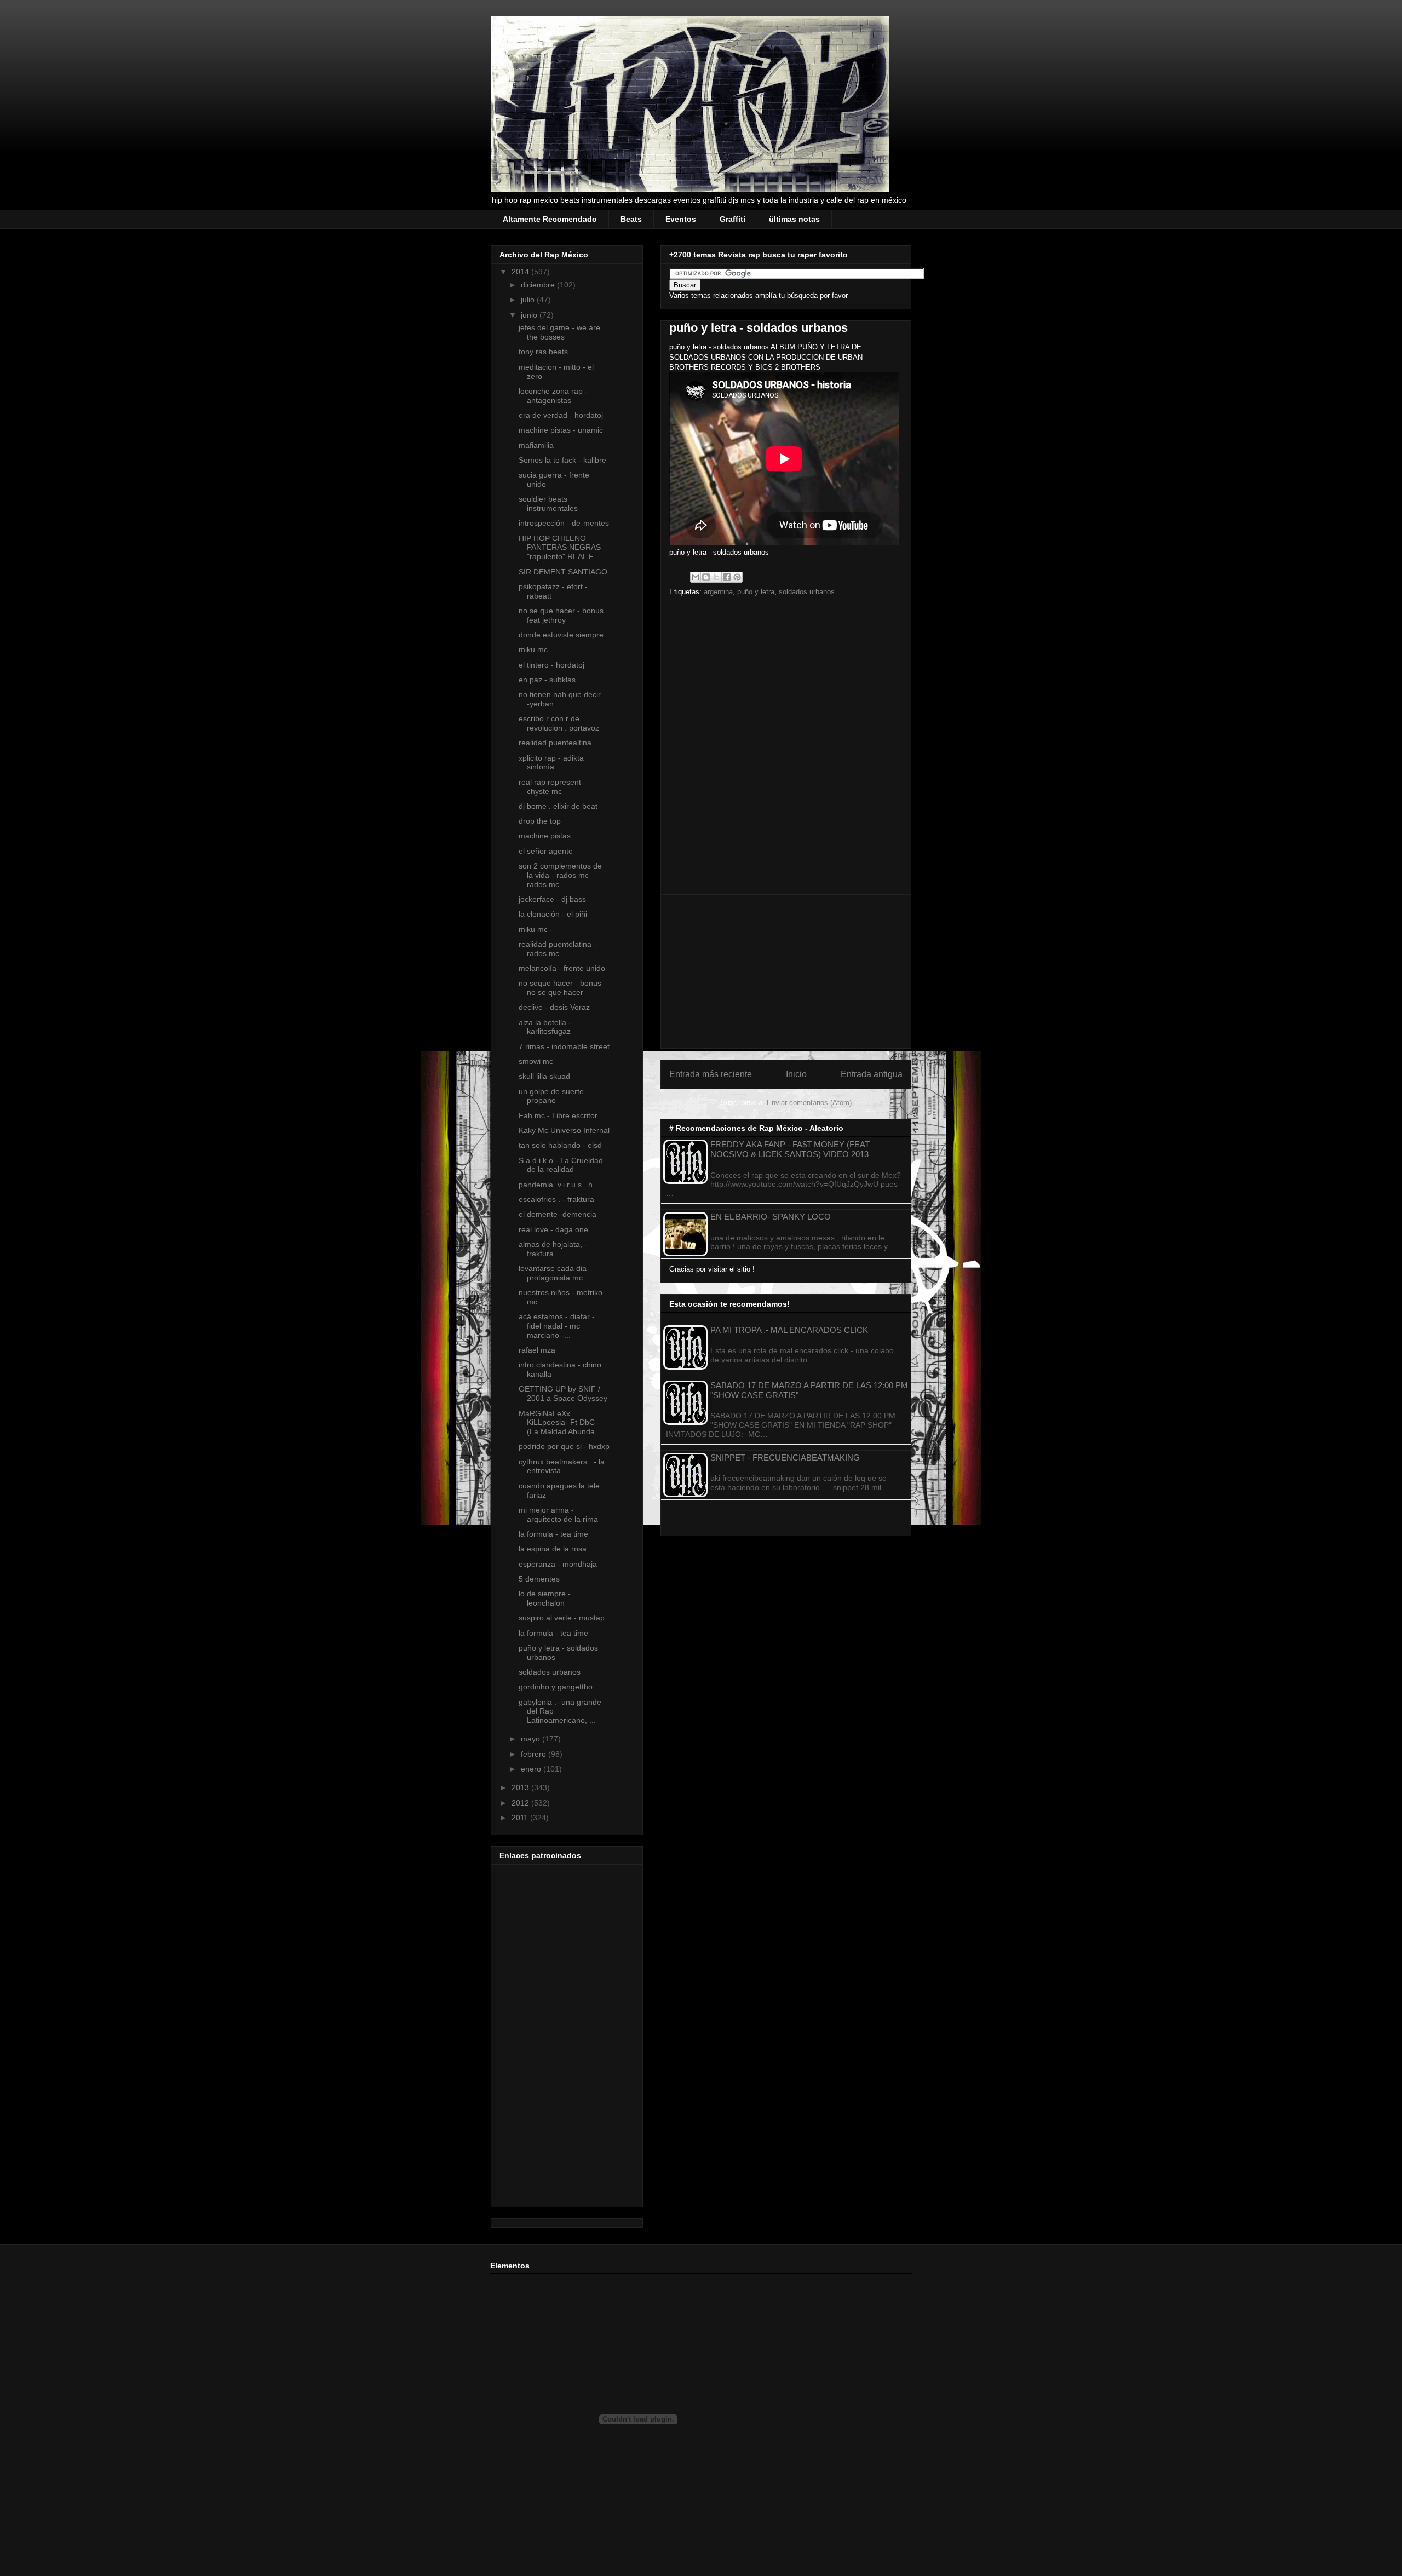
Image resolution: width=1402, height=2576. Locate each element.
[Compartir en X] (716, 577)
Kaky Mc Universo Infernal (564, 1130)
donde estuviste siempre (561, 635)
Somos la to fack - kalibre (562, 460)
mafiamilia (536, 445)
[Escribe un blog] (706, 577)
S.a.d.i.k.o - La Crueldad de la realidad (561, 1165)
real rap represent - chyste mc (552, 787)
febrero (535, 1754)
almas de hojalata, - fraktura (553, 1249)
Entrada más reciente (711, 1074)
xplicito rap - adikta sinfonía (551, 763)
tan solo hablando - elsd (560, 1145)
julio (529, 300)
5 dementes (539, 1579)
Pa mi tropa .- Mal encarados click (789, 1330)
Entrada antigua (872, 1074)
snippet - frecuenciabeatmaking (785, 1457)
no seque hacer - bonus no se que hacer (560, 988)
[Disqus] (786, 749)
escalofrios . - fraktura (556, 1199)
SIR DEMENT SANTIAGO (563, 572)
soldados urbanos (807, 592)
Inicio (796, 1074)
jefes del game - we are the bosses (559, 332)
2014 (521, 272)
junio (530, 315)
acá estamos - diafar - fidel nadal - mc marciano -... (557, 1326)
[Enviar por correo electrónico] (696, 577)
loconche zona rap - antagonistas (553, 396)
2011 (521, 1818)
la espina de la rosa (553, 1549)
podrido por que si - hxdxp (564, 1446)
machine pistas (545, 836)
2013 (521, 1787)
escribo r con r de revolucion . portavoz (559, 723)
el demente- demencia (558, 1214)
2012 (521, 1803)
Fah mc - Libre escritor (558, 1115)
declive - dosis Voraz (554, 1007)
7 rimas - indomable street (564, 1046)
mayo (532, 1739)
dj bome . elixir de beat (558, 806)
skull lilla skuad (544, 1076)
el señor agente (546, 851)
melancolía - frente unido (562, 968)
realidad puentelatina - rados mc (558, 949)
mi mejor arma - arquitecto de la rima (558, 1514)
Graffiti (732, 219)
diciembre (539, 285)
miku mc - (536, 929)
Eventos (681, 219)
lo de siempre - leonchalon (545, 1598)
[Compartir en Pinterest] (737, 577)
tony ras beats (543, 352)
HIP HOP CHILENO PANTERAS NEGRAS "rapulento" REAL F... (560, 548)
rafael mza (537, 1350)
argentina (718, 592)
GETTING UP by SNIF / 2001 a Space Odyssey (563, 1393)
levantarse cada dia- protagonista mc (554, 1273)
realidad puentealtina (555, 743)
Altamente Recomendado (550, 219)
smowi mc (536, 1061)
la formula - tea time (553, 1534)
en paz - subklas (547, 680)
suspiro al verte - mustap (562, 1618)
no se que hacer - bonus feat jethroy (561, 615)
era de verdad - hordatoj (561, 415)
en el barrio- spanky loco (771, 1217)
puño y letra (756, 592)
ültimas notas (794, 219)
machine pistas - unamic (561, 430)
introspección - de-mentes (564, 523)
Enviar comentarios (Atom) (809, 1103)
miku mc (533, 649)
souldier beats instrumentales (548, 504)
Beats (631, 219)
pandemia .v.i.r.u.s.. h (556, 1185)
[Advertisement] (786, 971)
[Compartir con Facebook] (727, 577)
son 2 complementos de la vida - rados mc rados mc (560, 875)
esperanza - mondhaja (558, 1564)
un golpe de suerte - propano (554, 1096)
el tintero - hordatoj (551, 665)
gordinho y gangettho (556, 1687)
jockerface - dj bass (552, 899)
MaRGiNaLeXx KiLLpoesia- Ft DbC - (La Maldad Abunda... (560, 1423)
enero (532, 1769)
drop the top (540, 821)
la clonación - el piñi (553, 914)
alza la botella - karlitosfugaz (545, 1027)
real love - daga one (553, 1229)
